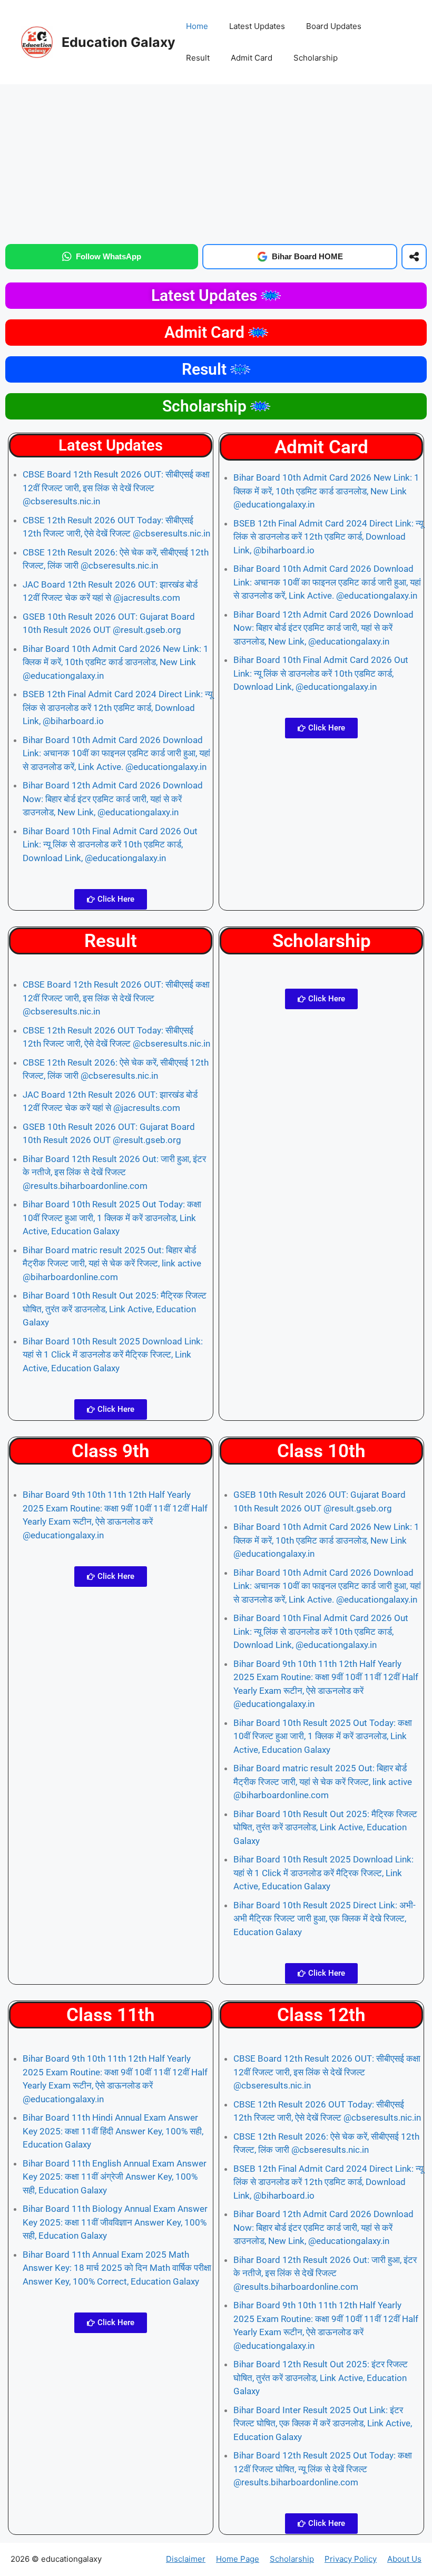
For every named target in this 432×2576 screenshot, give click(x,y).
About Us (404, 2559)
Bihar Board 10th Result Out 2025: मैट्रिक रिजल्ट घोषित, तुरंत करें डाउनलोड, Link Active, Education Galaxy (115, 1309)
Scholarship (316, 58)
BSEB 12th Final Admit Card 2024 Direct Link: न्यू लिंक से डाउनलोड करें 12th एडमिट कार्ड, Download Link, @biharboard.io (117, 708)
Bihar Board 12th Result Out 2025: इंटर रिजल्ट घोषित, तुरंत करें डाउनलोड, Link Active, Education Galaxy (321, 2378)
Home (197, 26)
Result (198, 58)
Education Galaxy (119, 42)
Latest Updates (257, 26)
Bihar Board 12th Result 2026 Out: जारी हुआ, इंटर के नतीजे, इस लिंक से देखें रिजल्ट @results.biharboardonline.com (114, 1172)
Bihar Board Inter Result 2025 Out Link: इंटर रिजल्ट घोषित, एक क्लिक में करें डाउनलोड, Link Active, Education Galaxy (323, 2423)
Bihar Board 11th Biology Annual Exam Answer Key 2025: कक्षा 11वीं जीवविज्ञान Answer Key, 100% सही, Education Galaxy (115, 2222)
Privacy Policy (351, 2559)
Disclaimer (186, 2559)
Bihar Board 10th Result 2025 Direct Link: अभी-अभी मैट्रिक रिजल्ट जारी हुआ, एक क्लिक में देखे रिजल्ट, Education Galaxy (325, 1919)
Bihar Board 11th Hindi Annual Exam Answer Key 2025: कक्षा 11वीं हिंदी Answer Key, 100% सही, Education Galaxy (113, 2131)
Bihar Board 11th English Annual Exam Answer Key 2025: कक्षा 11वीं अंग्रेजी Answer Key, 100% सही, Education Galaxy (115, 2177)
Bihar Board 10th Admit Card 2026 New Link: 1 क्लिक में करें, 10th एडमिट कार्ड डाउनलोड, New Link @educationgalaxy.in (116, 662)
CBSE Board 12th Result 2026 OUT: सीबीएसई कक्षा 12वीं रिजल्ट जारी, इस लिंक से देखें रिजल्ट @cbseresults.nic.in (116, 488)
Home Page (238, 2559)
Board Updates (334, 26)
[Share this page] (414, 257)
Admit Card (252, 58)
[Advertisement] (216, 162)
